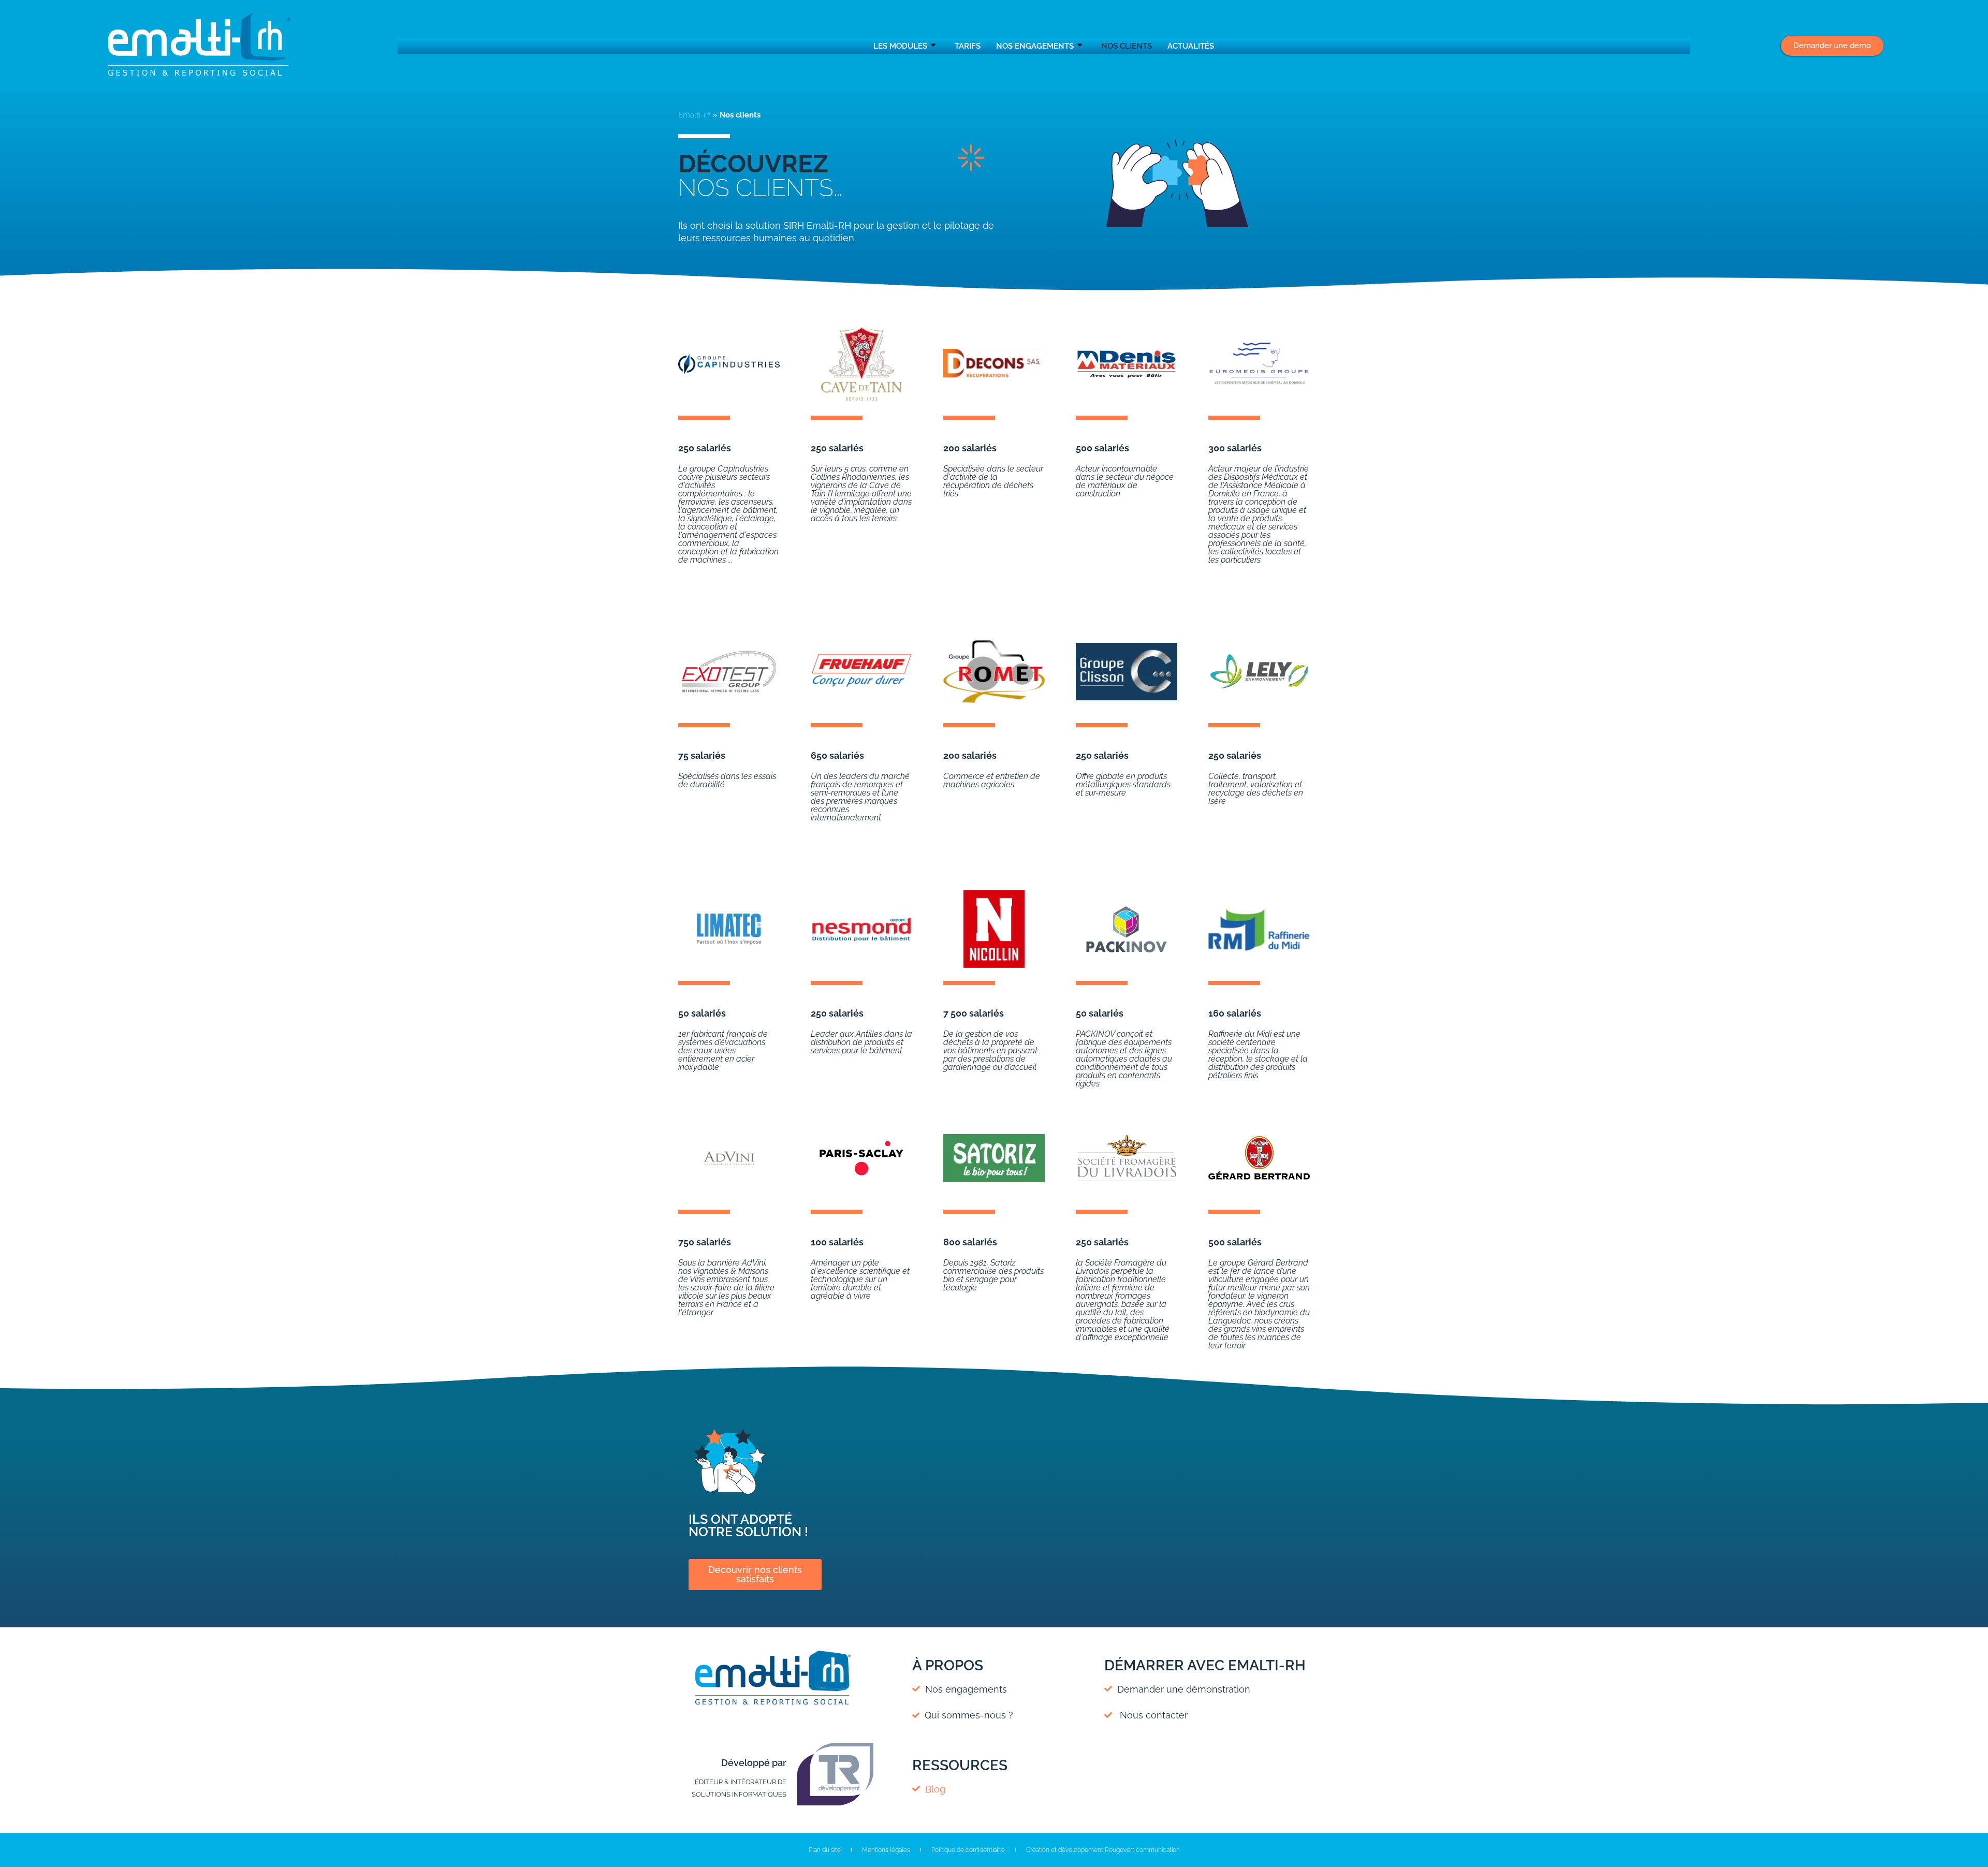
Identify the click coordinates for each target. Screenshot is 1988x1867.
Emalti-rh (695, 115)
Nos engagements (1035, 46)
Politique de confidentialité (968, 1850)
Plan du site (825, 1850)
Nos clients (1127, 46)
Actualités (1191, 46)
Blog (933, 1789)
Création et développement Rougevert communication (1103, 1850)
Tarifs (968, 46)
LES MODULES (900, 46)
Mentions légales (886, 1850)
